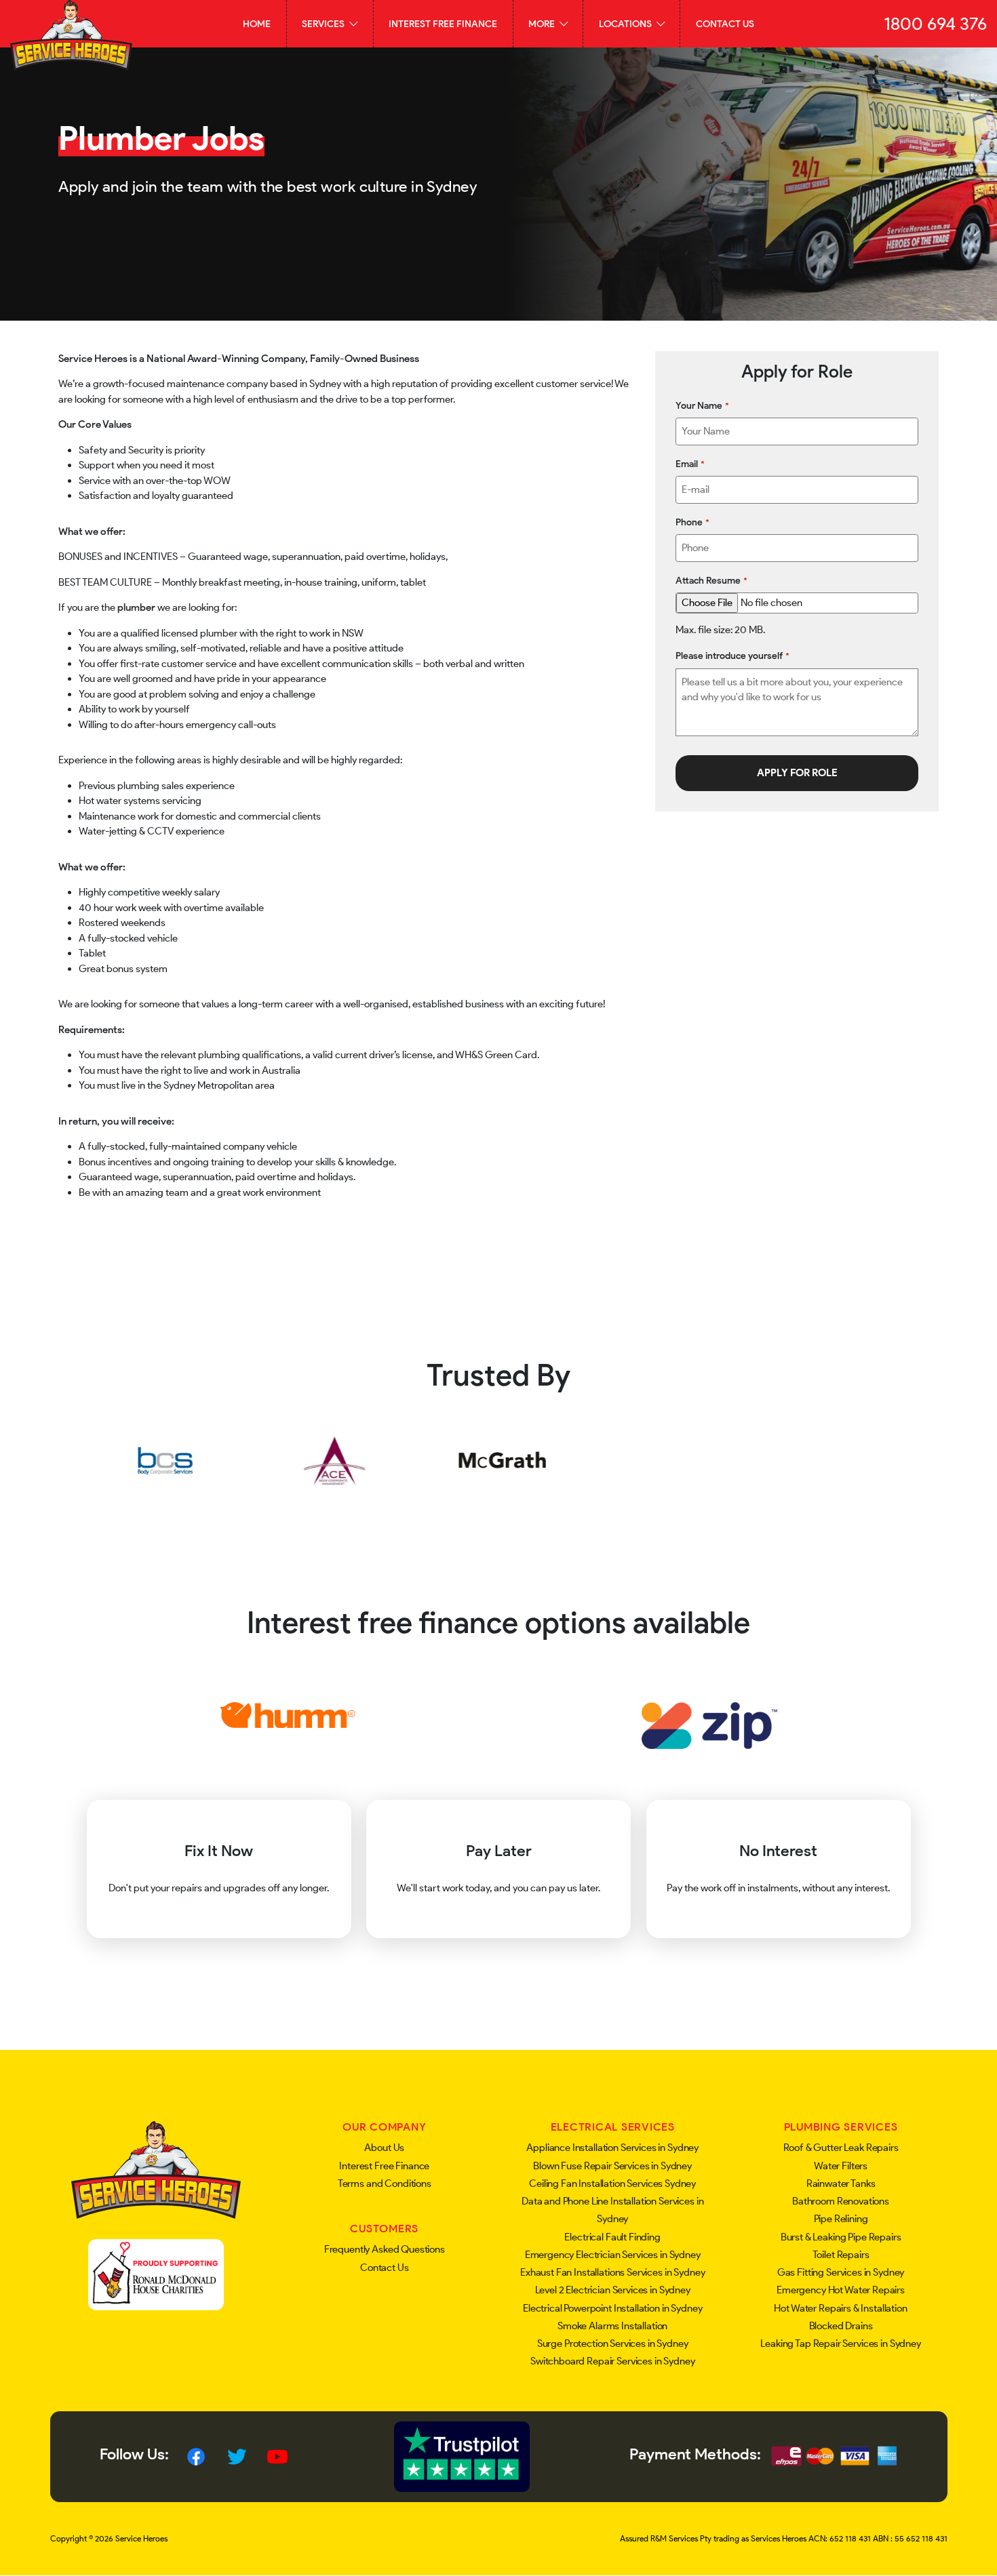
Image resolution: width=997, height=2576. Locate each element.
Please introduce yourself (732, 656)
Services (324, 24)
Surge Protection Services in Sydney (613, 2343)
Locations (626, 24)
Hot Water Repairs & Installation (840, 2308)
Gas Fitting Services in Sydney (841, 2272)
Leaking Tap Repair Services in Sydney (840, 2343)
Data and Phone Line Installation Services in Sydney (612, 2210)
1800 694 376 (935, 24)
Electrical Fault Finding (612, 2237)
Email (690, 464)
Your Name (702, 405)
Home (257, 24)
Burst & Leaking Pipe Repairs (841, 2237)
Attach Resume (711, 580)
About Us (384, 2148)
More (543, 24)
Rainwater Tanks (841, 2183)
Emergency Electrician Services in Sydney (613, 2255)
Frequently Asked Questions (385, 2249)
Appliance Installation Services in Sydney (612, 2148)
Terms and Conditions (385, 2183)
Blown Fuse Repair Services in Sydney (612, 2166)
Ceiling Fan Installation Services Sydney (612, 2183)
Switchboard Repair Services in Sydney (612, 2361)
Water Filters (841, 2166)
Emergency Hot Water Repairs (841, 2290)
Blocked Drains (841, 2326)
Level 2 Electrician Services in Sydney (613, 2290)
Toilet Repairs (841, 2255)
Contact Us (725, 24)
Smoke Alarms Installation (612, 2326)
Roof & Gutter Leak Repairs (841, 2148)
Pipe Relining (841, 2219)
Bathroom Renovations (841, 2201)
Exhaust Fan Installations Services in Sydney (612, 2272)
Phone (692, 522)
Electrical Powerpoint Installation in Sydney (612, 2308)
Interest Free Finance (443, 24)
